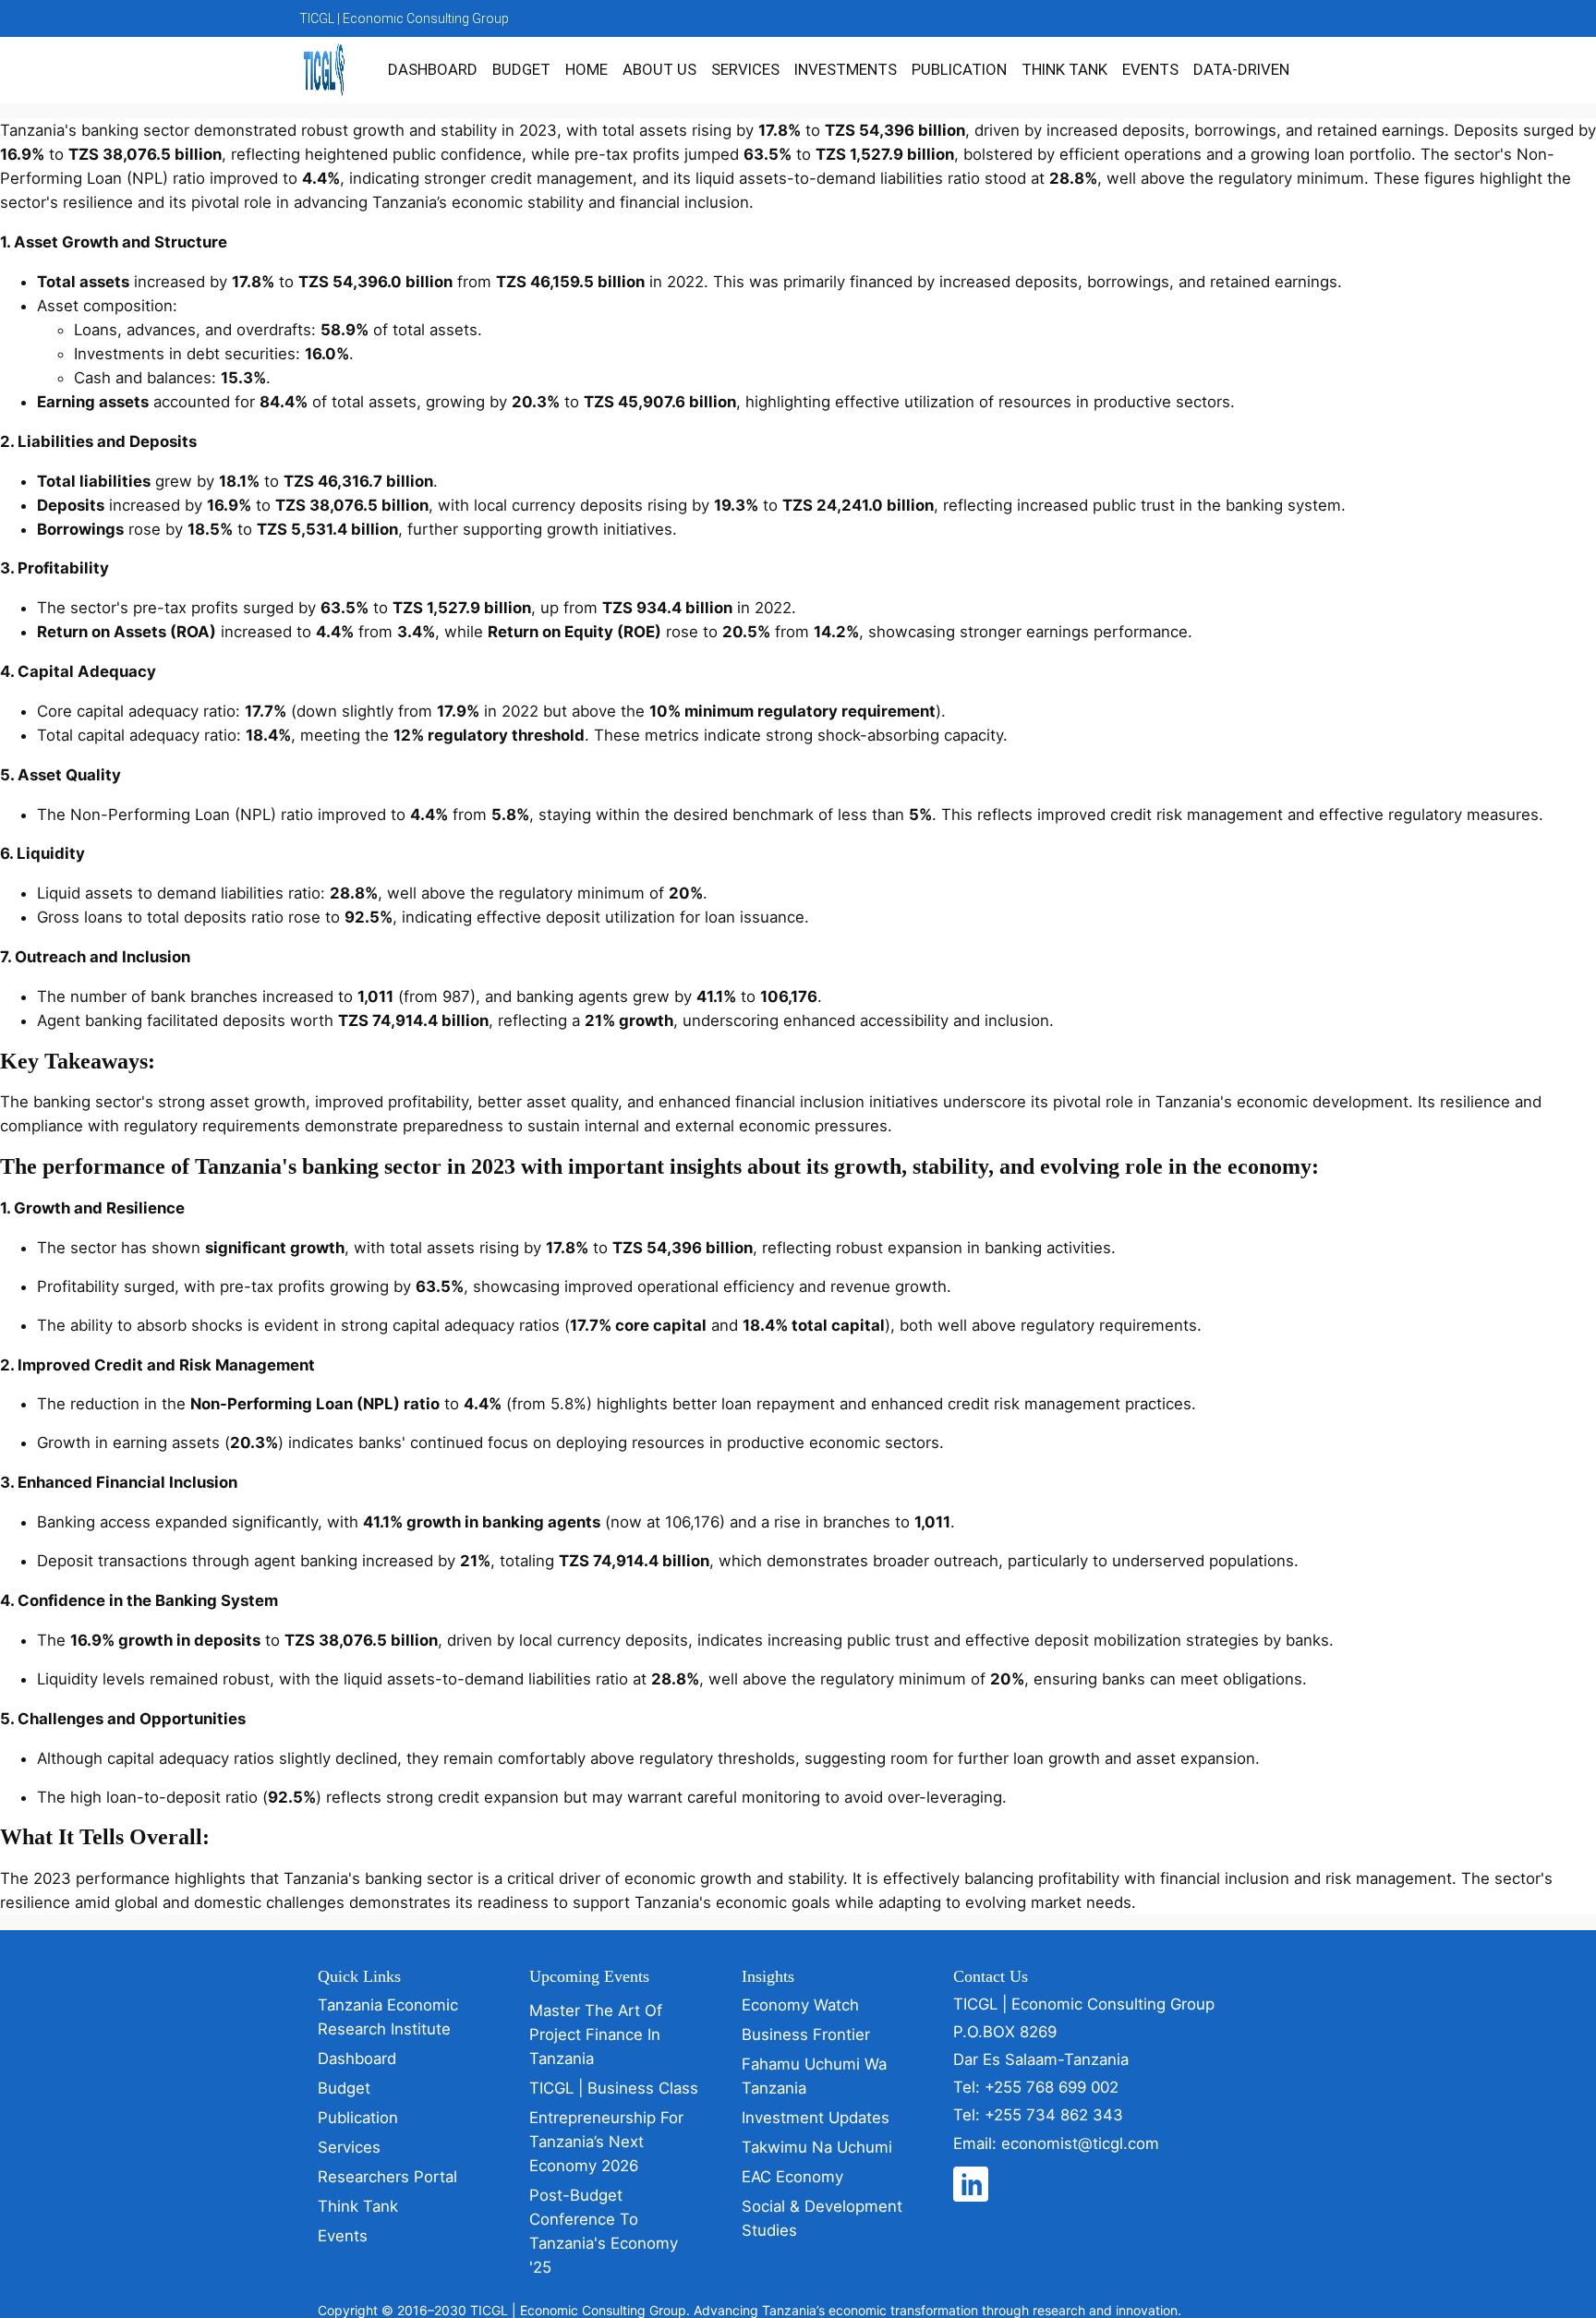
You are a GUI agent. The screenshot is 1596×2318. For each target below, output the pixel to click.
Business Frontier (806, 2034)
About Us (659, 69)
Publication (959, 69)
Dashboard (433, 69)
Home (586, 69)
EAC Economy (792, 2177)
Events (1150, 69)
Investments (846, 69)
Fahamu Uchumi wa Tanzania (814, 2076)
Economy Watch (800, 2005)
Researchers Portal (387, 2177)
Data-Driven (1241, 69)
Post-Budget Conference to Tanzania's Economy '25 (604, 2231)
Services (745, 69)
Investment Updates (816, 2118)
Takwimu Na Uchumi (817, 2147)
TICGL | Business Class (614, 2088)
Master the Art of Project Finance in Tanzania (596, 2034)
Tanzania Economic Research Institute (388, 2017)
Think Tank (1064, 69)
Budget (521, 69)
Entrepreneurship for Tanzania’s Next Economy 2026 (606, 2142)
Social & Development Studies (822, 2218)
